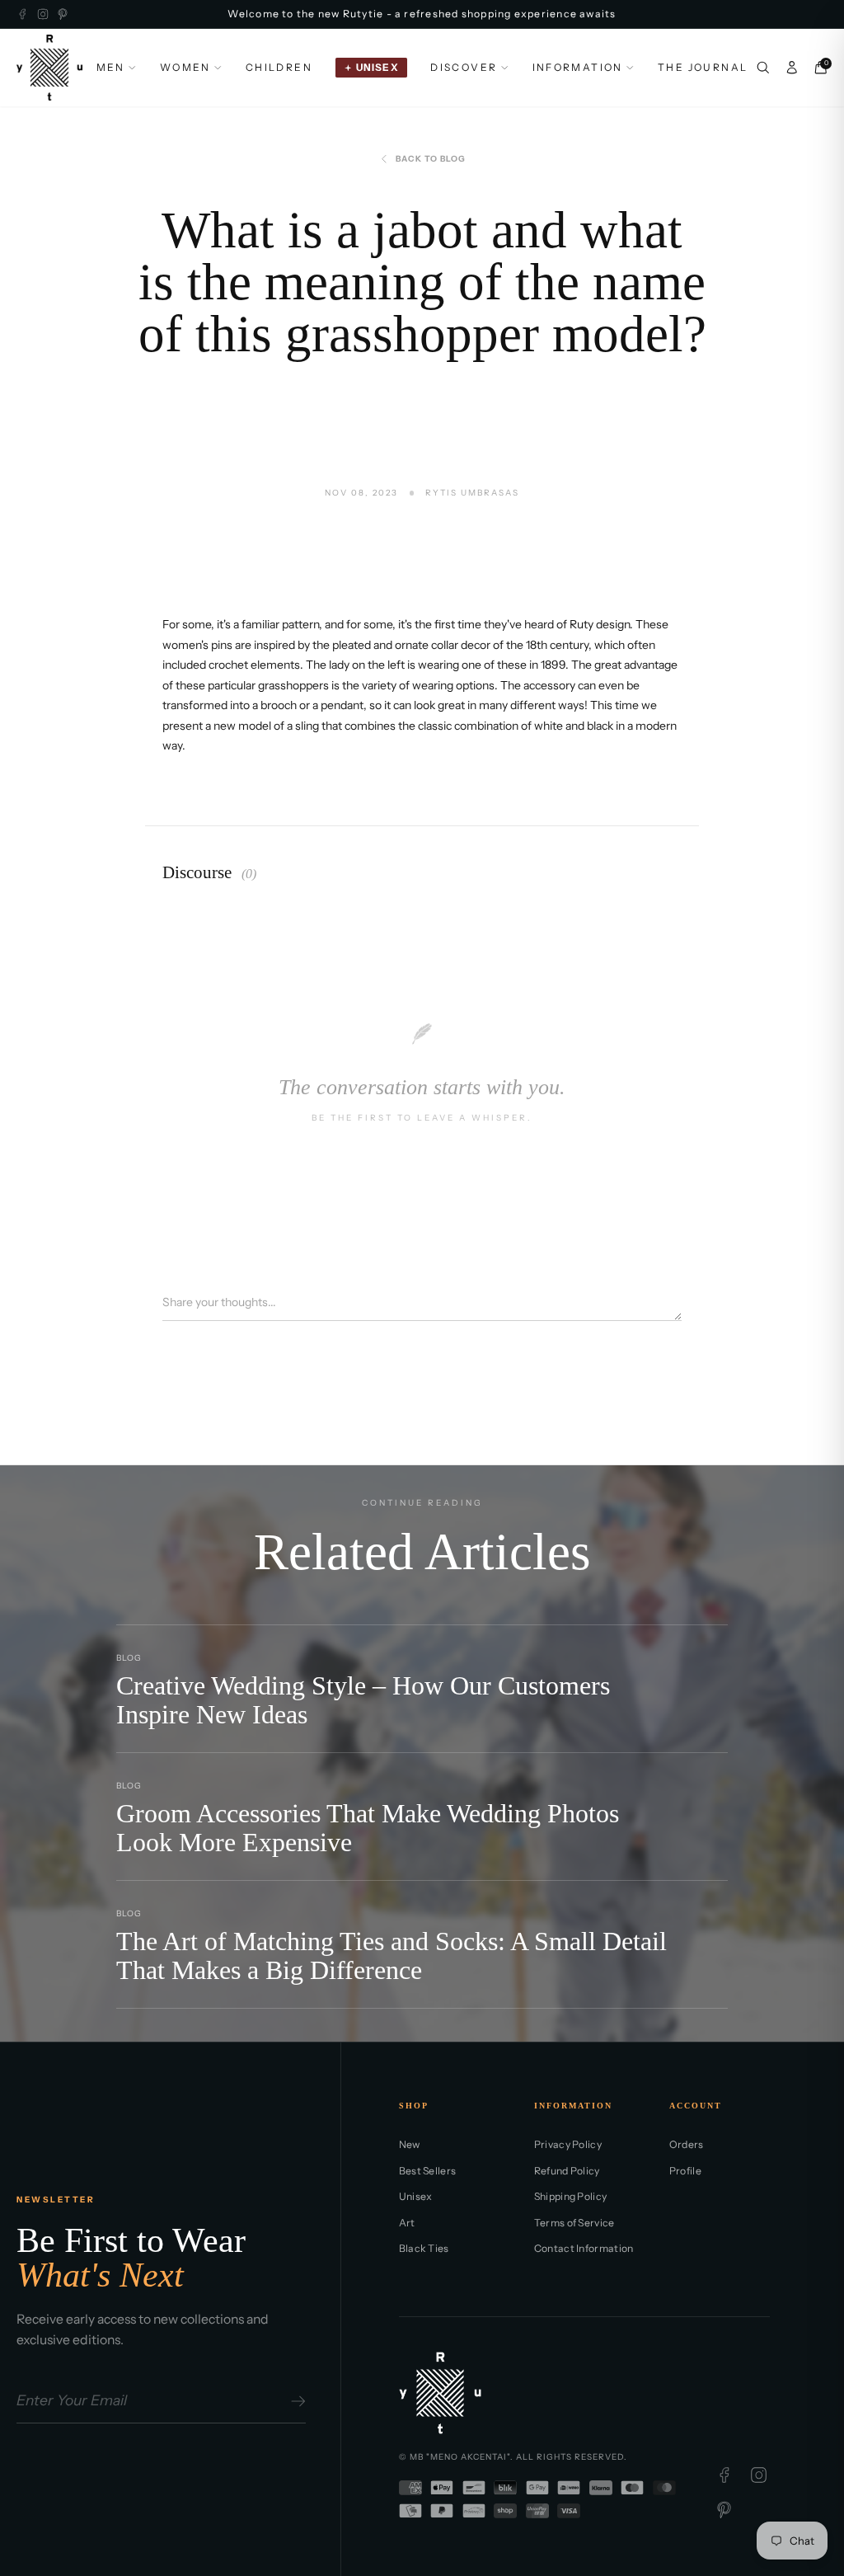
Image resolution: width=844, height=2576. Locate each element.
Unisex (416, 2196)
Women (185, 67)
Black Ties (424, 2248)
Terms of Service (574, 2223)
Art (407, 2223)
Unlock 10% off (250, 1406)
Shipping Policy (571, 2196)
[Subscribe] (295, 2401)
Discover (464, 67)
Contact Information (584, 2248)
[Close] (748, 1080)
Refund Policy (567, 2171)
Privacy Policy (568, 2144)
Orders (687, 2144)
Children (279, 67)
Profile (685, 2171)
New (410, 2144)
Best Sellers (428, 2171)
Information (578, 67)
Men (111, 67)
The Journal (703, 67)
